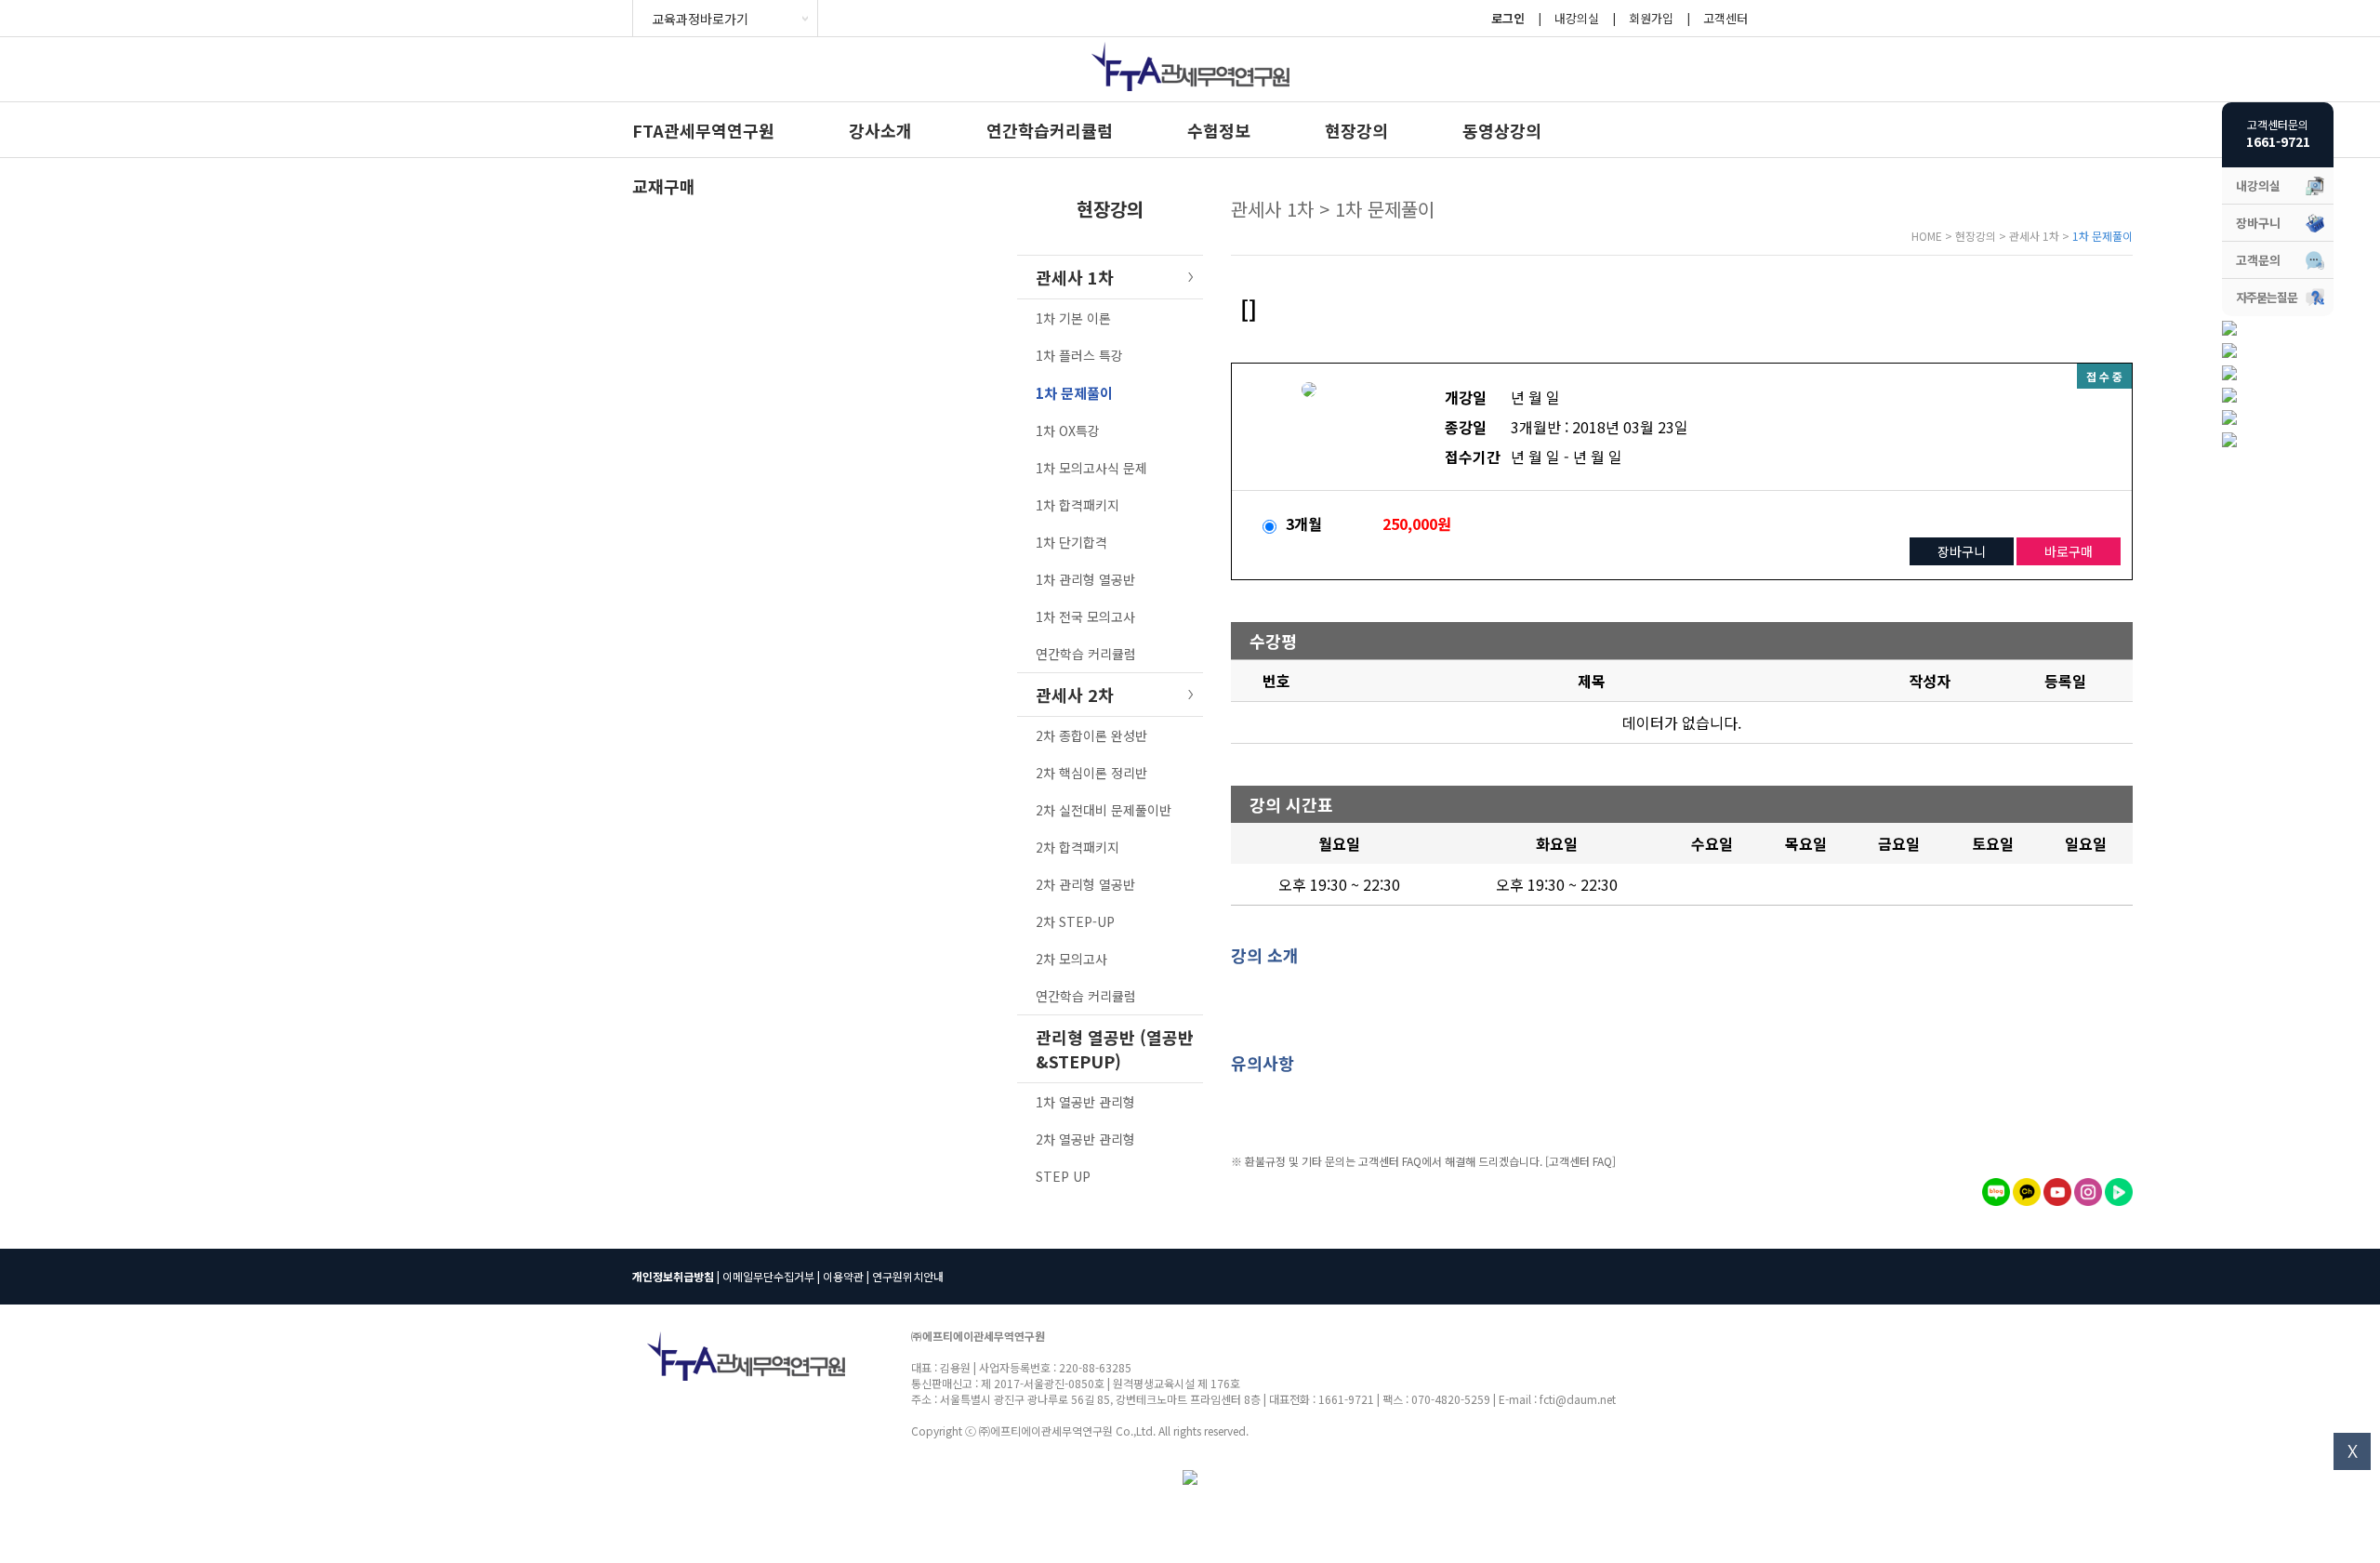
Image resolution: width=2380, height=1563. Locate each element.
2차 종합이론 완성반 (1091, 735)
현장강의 (1356, 130)
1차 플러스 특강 (1079, 355)
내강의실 (1577, 18)
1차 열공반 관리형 (1085, 1102)
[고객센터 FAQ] (1580, 1161)
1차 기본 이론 (1073, 318)
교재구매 (664, 186)
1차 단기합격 (1071, 542)
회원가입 (1651, 18)
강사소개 (880, 130)
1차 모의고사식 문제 (1091, 468)
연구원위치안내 (908, 1276)
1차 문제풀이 (1074, 393)
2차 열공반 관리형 (1085, 1139)
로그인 (1508, 18)
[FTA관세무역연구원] (1190, 95)
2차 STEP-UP (1075, 921)
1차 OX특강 (1068, 430)
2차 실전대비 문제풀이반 (1104, 810)
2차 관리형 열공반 (1085, 884)
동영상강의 (1502, 130)
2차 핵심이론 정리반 (1091, 773)
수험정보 (1219, 130)
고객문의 (2258, 260)
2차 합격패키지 (1078, 847)
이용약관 (843, 1276)
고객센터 (1725, 18)
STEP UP (1063, 1176)
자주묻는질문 (2267, 297)
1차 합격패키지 (1078, 505)
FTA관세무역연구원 (703, 130)
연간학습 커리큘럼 (1086, 654)
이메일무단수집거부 (768, 1276)
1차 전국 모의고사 (1085, 616)
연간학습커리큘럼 (1050, 130)
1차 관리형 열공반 (1085, 579)
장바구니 (1962, 551)
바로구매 (2069, 551)
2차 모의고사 (1071, 959)
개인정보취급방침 (673, 1276)
